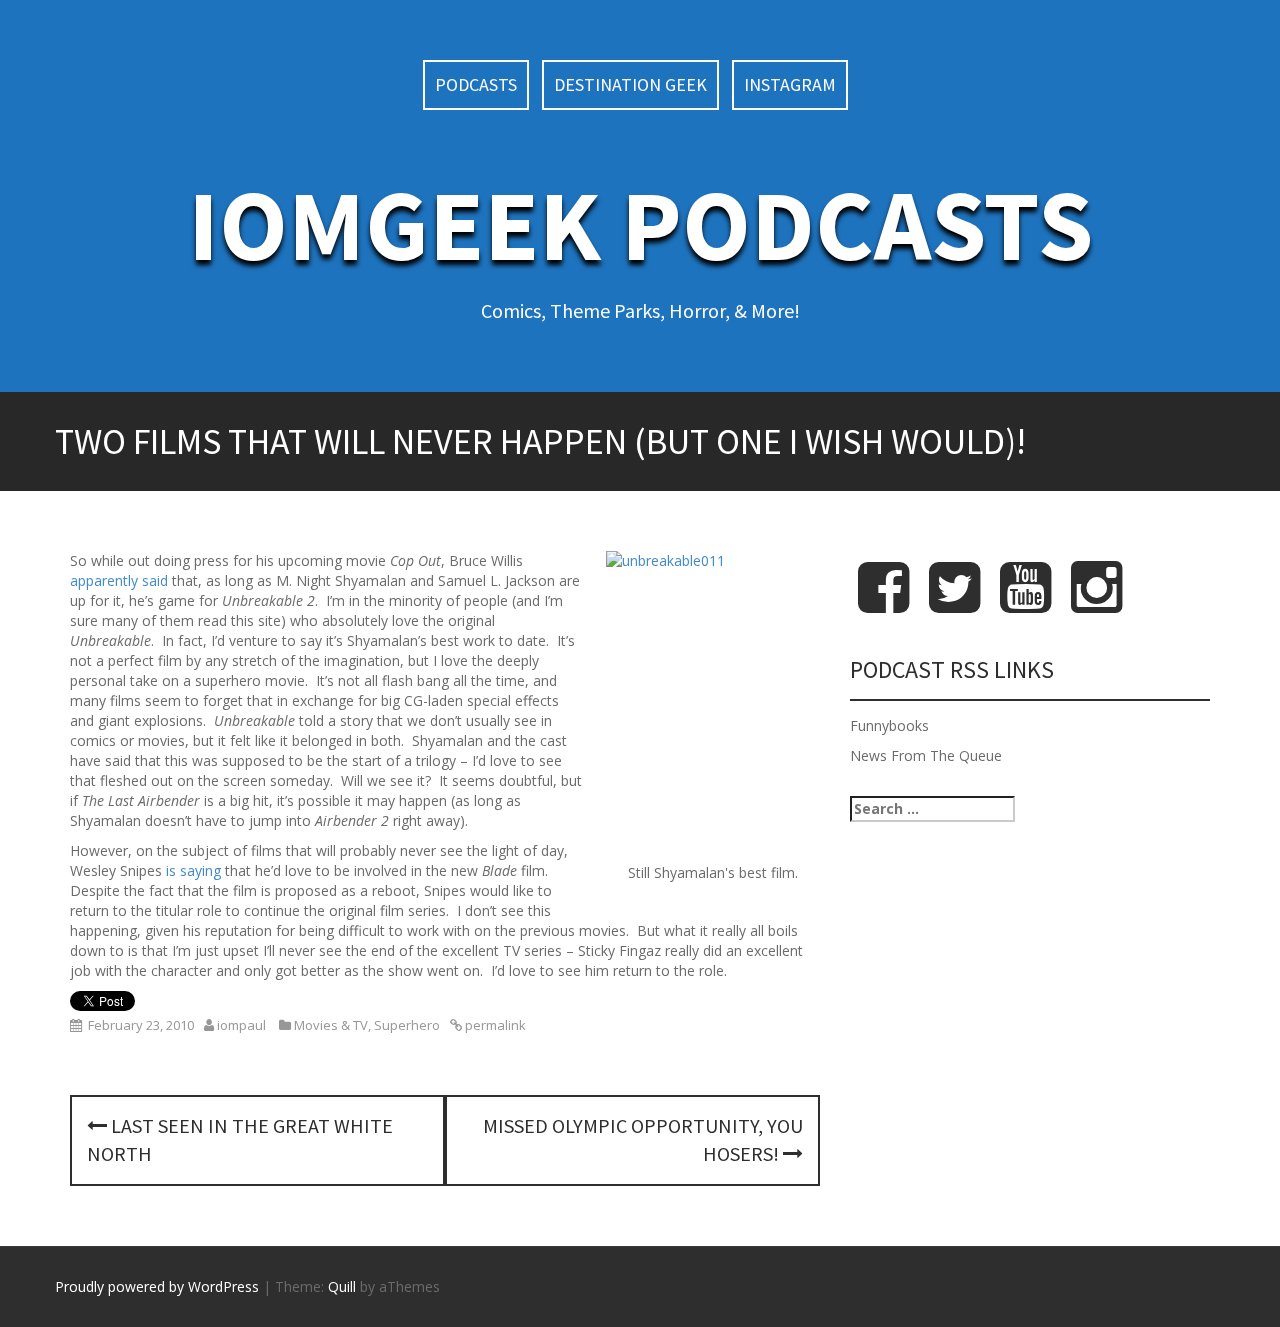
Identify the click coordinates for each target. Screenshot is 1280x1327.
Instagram (790, 84)
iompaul (241, 1025)
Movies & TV (331, 1025)
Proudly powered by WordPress (157, 1286)
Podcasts (476, 84)
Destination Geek (630, 84)
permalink (494, 1025)
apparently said (119, 580)
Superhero (407, 1025)
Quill (342, 1286)
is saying (193, 870)
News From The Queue (926, 755)
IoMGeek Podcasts (640, 224)
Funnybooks (889, 725)
